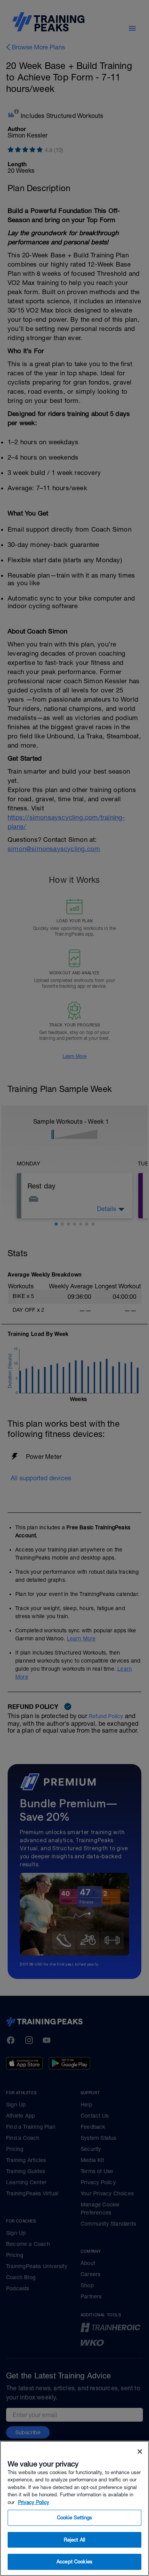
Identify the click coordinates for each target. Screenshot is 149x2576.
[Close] (140, 2452)
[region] (74, 2508)
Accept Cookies (74, 2562)
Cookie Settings (75, 2518)
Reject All (74, 2540)
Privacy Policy (34, 2502)
